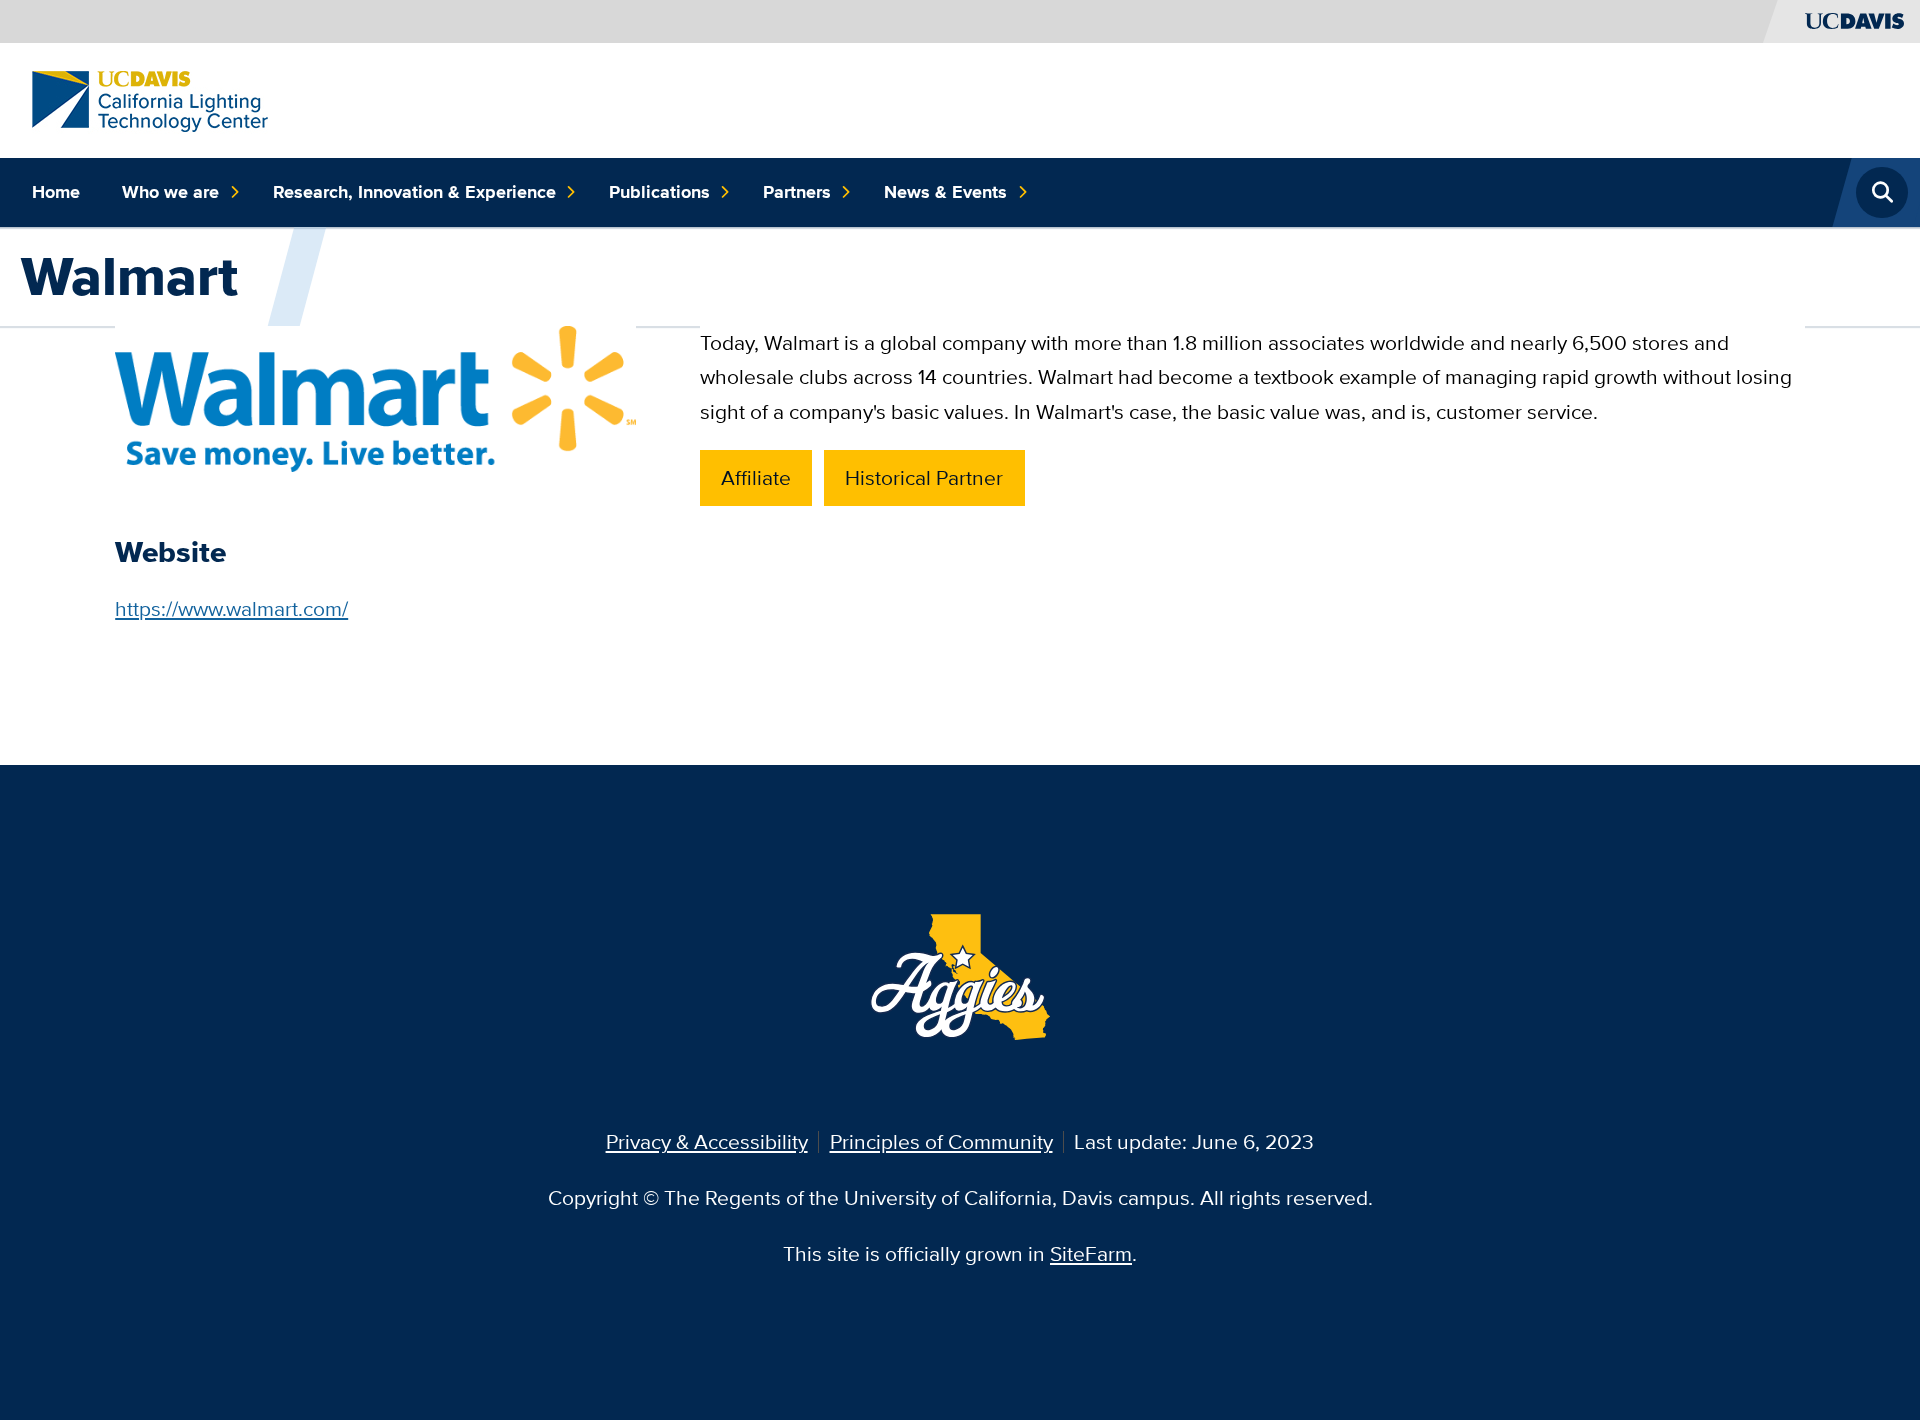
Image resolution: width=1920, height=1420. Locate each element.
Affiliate (756, 477)
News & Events (945, 192)
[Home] (150, 99)
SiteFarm (1091, 1253)
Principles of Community (941, 1141)
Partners (797, 192)
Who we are (170, 192)
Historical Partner (924, 477)
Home (56, 192)
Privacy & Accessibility (707, 1141)
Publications (659, 192)
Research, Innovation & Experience (414, 192)
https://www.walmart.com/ (231, 608)
